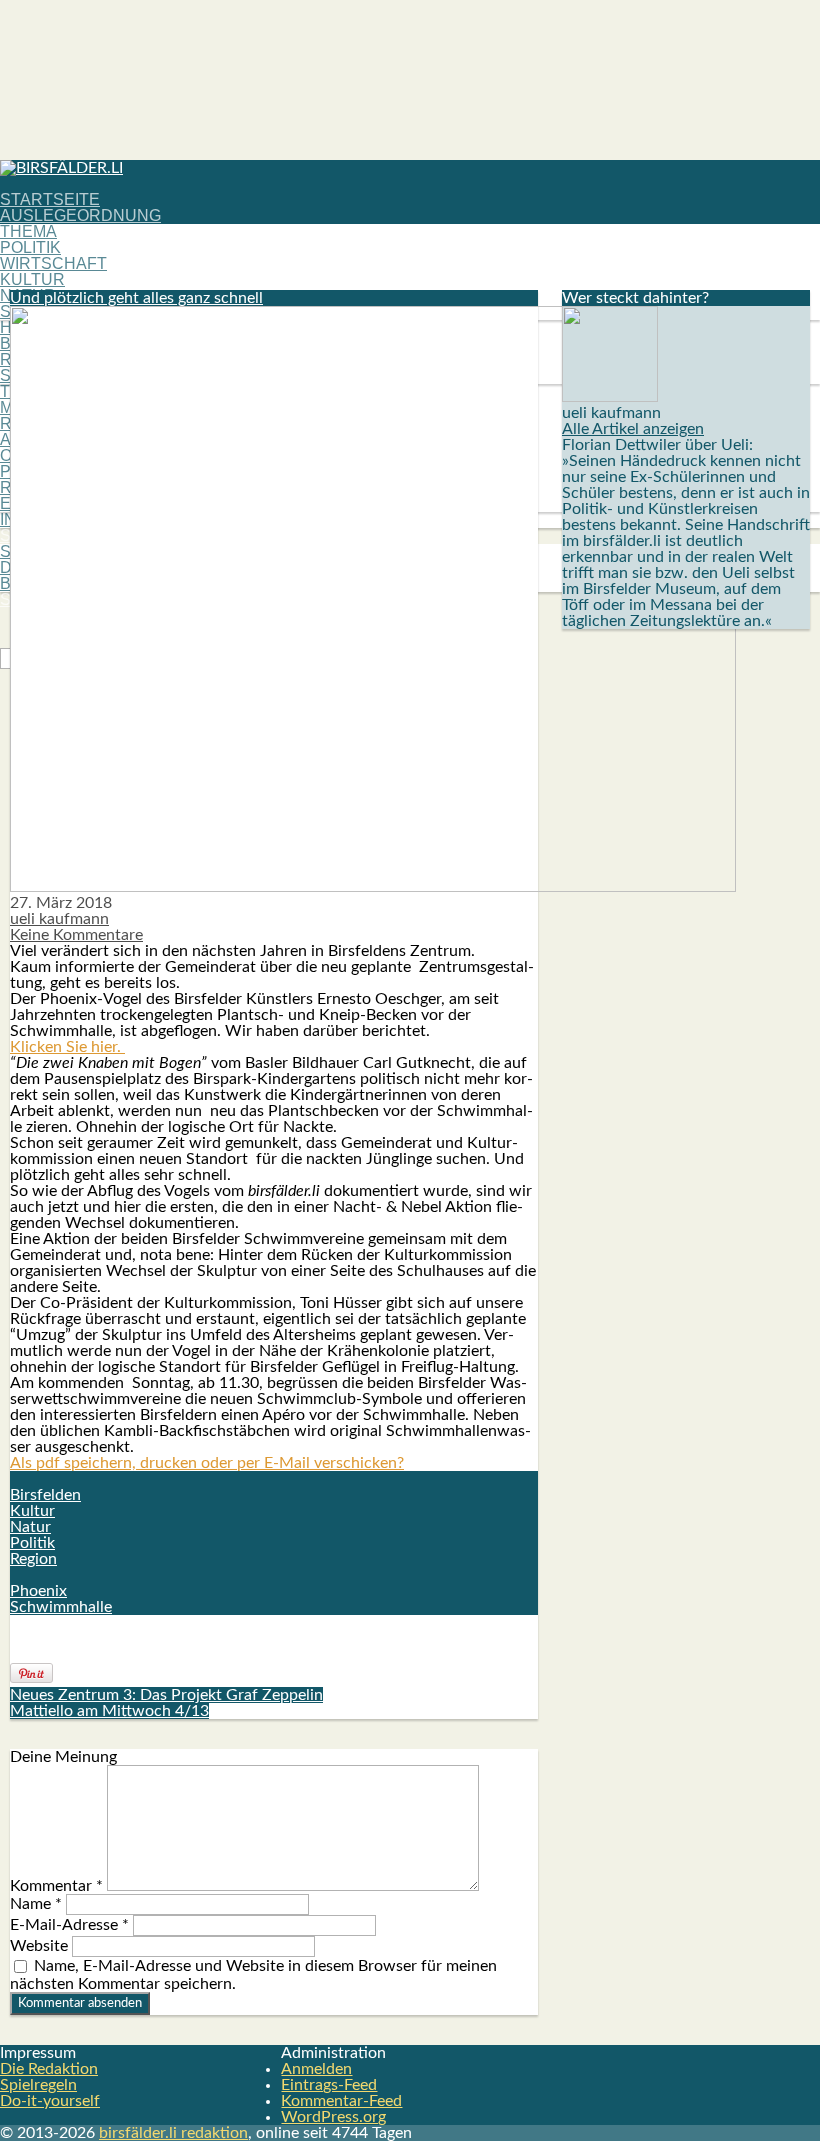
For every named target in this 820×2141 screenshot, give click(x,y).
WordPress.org (333, 2117)
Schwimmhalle (61, 1607)
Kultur (32, 1511)
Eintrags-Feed (329, 2085)
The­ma (28, 231)
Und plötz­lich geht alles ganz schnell (136, 298)
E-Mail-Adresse (69, 1925)
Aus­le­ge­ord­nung (80, 215)
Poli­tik (30, 247)
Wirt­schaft (53, 263)
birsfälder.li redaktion (173, 2133)
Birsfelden (45, 1495)
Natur (30, 1527)
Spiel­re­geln (38, 2085)
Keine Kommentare (76, 935)
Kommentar (56, 1886)
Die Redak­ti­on (49, 2069)
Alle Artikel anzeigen (633, 429)
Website (39, 1946)
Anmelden (316, 2069)
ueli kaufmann (59, 919)
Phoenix (38, 1591)
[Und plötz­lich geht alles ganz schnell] (373, 887)
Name (36, 1904)
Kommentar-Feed (341, 2101)
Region (33, 1559)
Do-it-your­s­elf (50, 2101)
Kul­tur (32, 279)
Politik (32, 1543)
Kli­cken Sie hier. (67, 1047)
